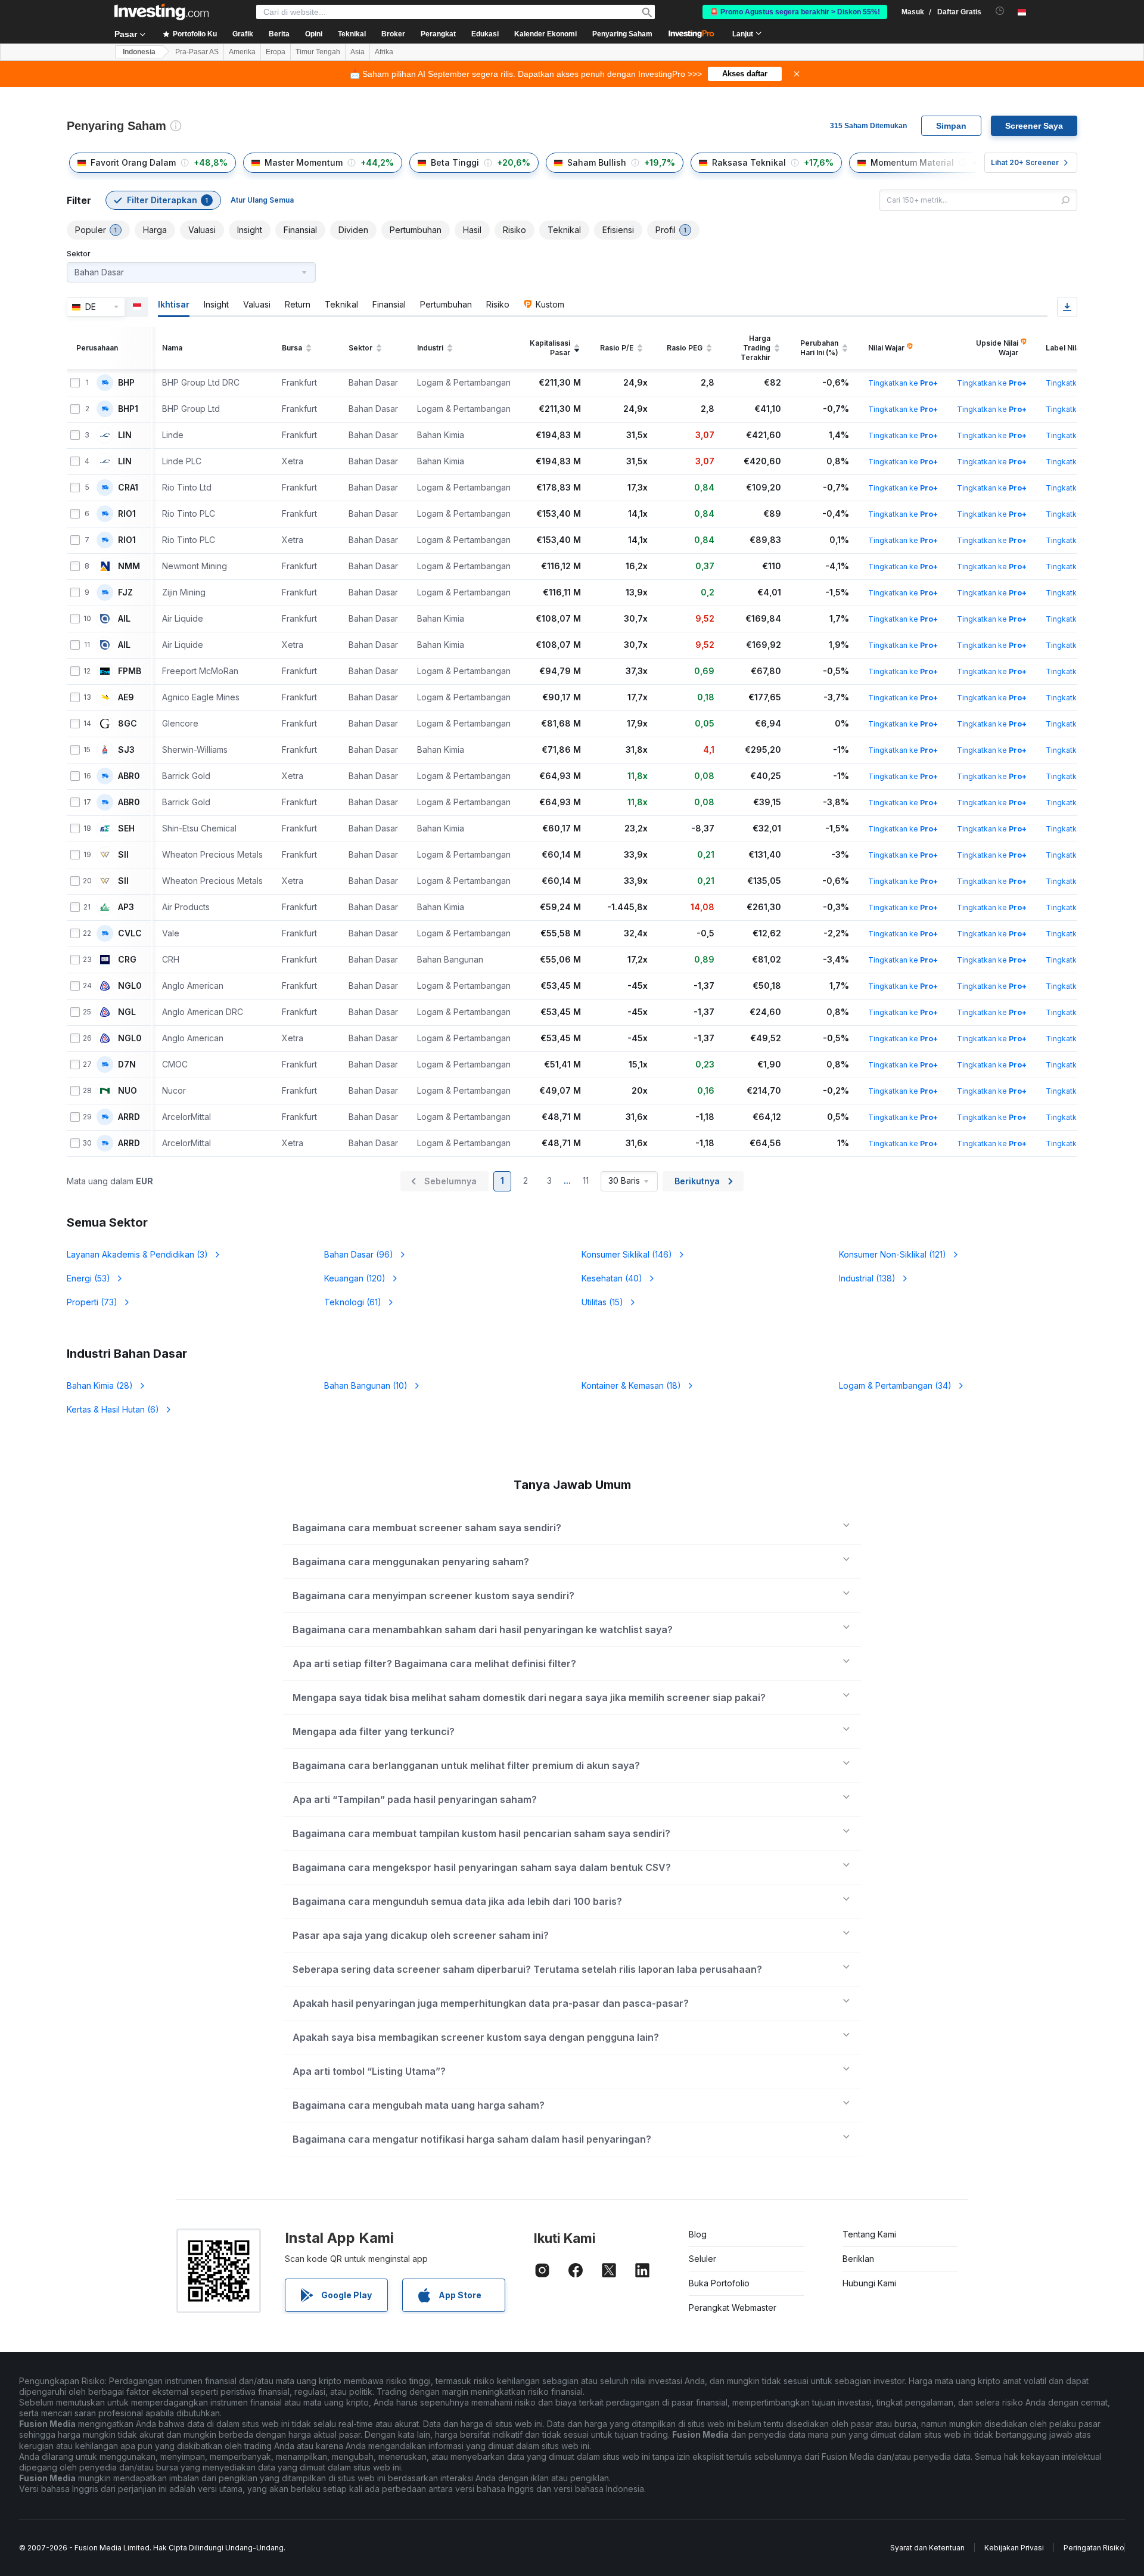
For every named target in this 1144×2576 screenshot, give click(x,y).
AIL (124, 619)
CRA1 (128, 488)
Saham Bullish (597, 162)
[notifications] (1000, 11)
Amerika (242, 52)
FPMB (130, 671)
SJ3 (126, 750)
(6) (113, 1409)
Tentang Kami (869, 2234)
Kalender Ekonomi (545, 34)
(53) (88, 1278)
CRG (127, 960)
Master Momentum (304, 162)
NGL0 (130, 986)
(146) (627, 1254)
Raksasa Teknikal (749, 162)
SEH (126, 828)
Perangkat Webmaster (733, 2307)
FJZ (125, 592)
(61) (353, 1302)
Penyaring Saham (622, 34)
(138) (867, 1278)
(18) (631, 1385)
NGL (127, 1012)
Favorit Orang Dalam (133, 162)
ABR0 (129, 776)
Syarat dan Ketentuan (927, 2548)
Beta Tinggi (455, 162)
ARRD (129, 1117)
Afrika (384, 52)
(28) (100, 1385)
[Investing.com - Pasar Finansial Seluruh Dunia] (161, 12)
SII (123, 855)
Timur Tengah (318, 52)
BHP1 (128, 409)
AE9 (126, 697)
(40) (612, 1278)
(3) (137, 1254)
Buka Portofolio (719, 2283)
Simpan (951, 126)
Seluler (702, 2259)
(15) (602, 1302)
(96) (359, 1254)
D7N (127, 1064)
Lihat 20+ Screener (1025, 162)
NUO (128, 1091)
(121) (893, 1254)
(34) (895, 1385)
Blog (698, 2234)
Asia (357, 52)
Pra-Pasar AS (197, 52)
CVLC (130, 933)
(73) (92, 1302)
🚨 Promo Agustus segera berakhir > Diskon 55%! (795, 12)
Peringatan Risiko (1094, 2548)
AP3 (126, 907)
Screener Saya (1034, 126)
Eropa (276, 52)
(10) (366, 1385)
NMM (129, 566)
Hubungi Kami (869, 2283)
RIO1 (127, 514)
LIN (125, 435)
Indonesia (139, 52)
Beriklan (858, 2259)
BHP (126, 383)
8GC (128, 724)
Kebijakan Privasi (1014, 2548)
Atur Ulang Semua (262, 200)
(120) (355, 1278)
